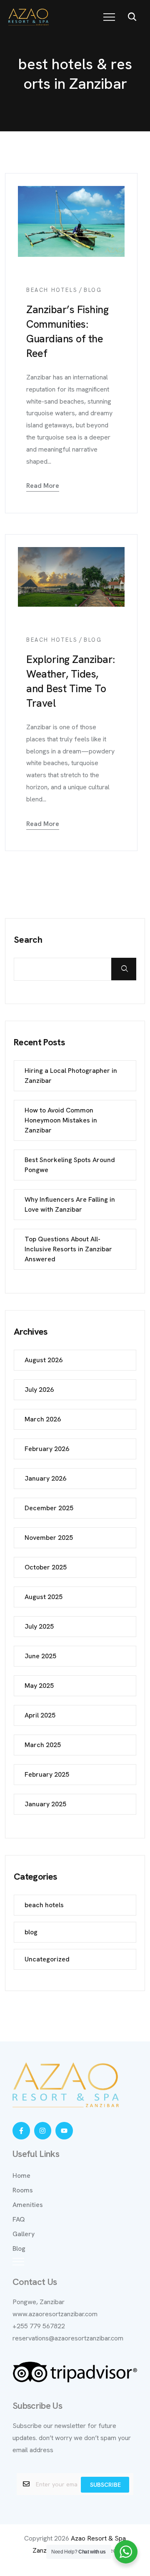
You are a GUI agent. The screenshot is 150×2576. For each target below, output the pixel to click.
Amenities (28, 2205)
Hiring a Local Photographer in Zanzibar (71, 1076)
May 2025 (39, 1686)
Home (21, 2176)
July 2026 (39, 1390)
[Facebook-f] (21, 2131)
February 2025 (47, 1774)
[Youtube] (64, 2131)
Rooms (23, 2190)
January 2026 (45, 1478)
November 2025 (49, 1538)
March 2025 (43, 1745)
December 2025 (49, 1508)
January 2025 (45, 1804)
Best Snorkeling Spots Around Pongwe (70, 1165)
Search (28, 940)
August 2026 (44, 1360)
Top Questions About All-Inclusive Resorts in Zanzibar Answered (68, 1249)
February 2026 (47, 1449)
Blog (19, 2248)
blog (93, 290)
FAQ (19, 2219)
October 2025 (46, 1567)
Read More (43, 486)
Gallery (24, 2234)
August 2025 (44, 1597)
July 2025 (39, 1626)
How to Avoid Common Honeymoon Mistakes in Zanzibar (61, 1120)
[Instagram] (43, 2131)
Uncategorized (47, 1959)
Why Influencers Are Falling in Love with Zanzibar (70, 1204)
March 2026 (43, 1419)
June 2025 (40, 1656)
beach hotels (52, 290)
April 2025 (40, 1715)
